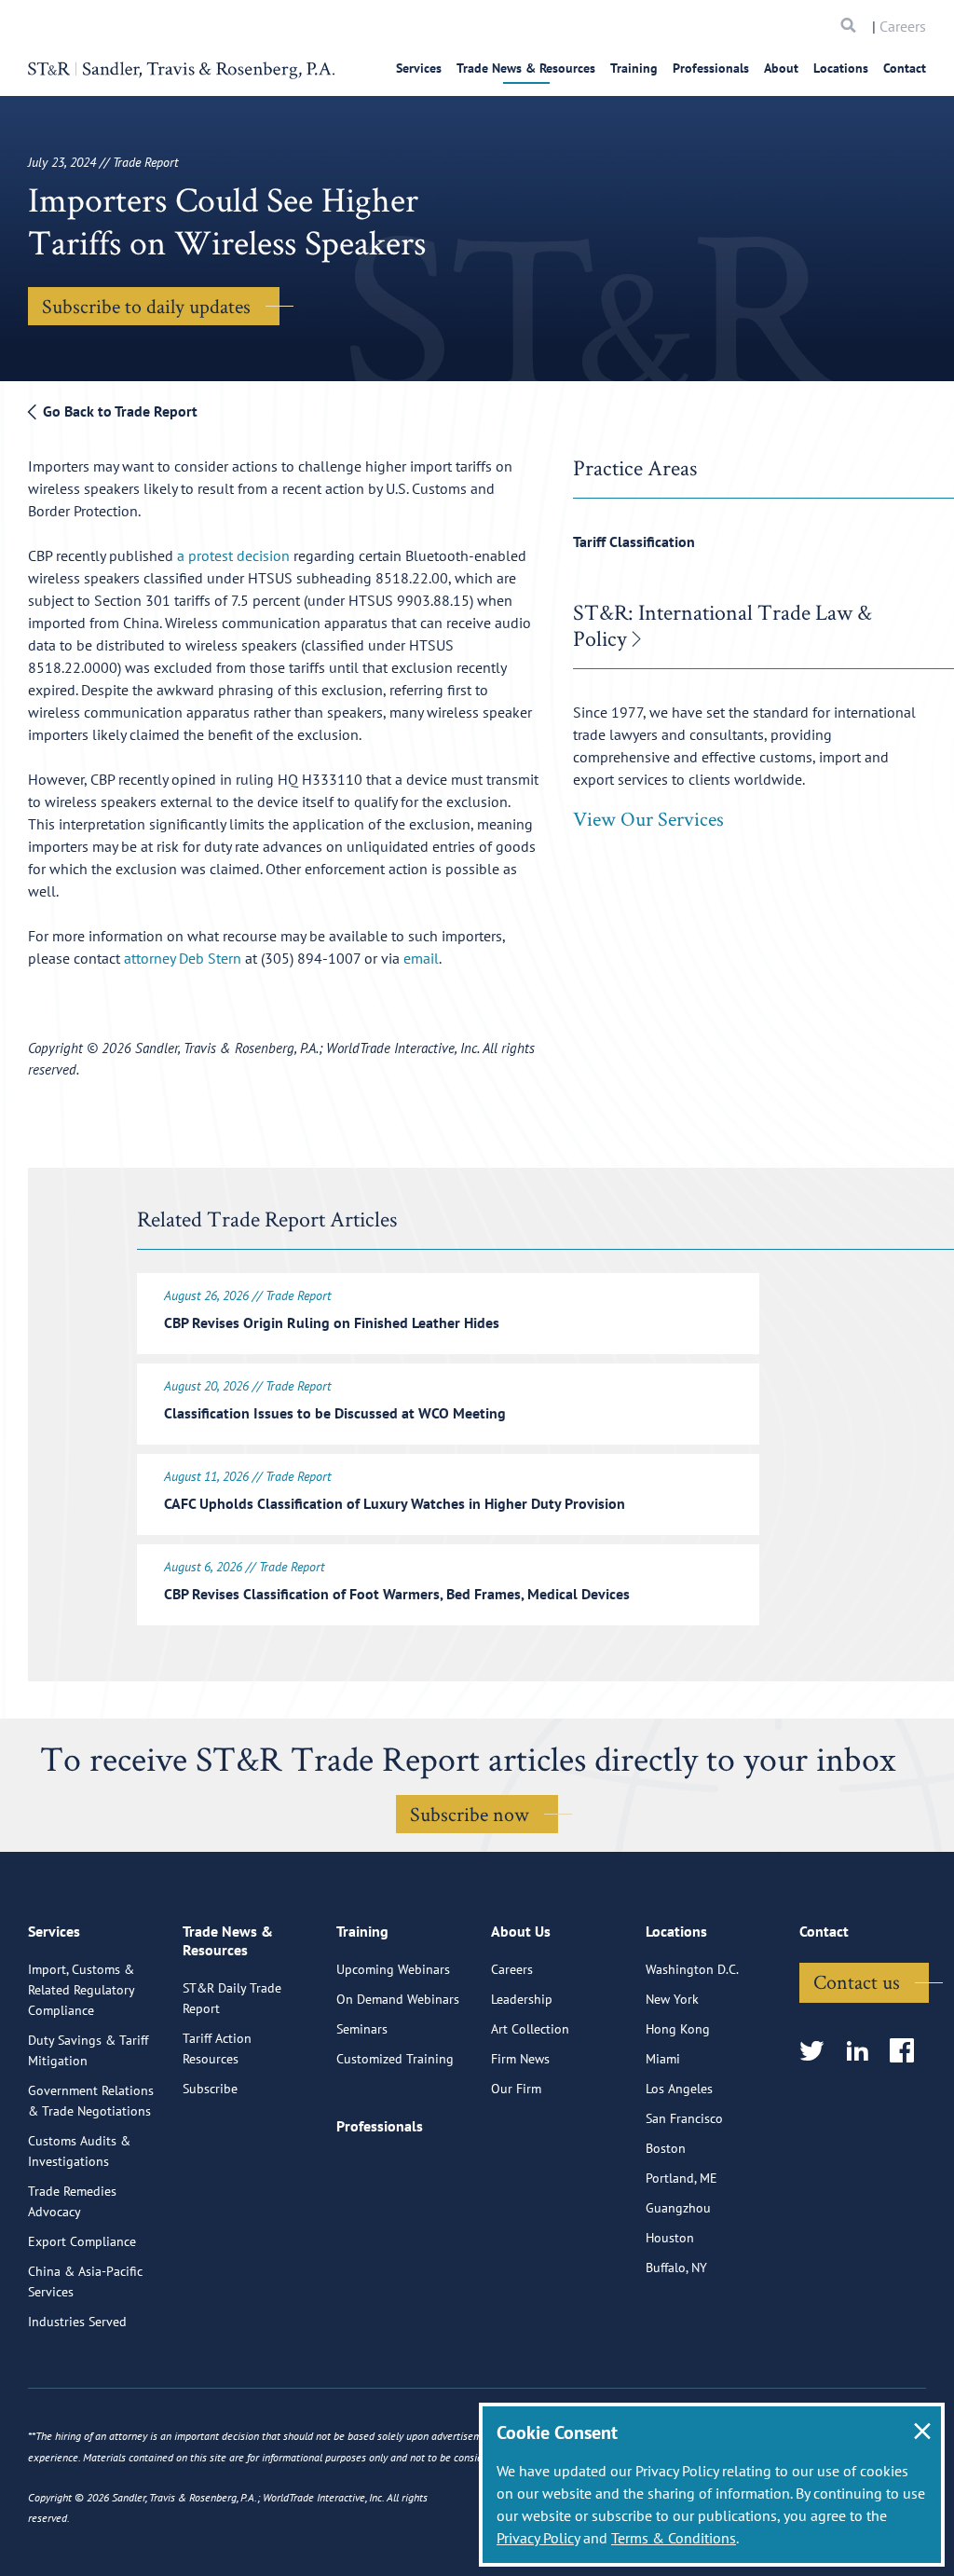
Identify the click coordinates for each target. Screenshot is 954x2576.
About (781, 68)
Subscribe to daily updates (146, 306)
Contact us (857, 1981)
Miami (663, 2059)
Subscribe (210, 2089)
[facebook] (908, 2052)
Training (634, 68)
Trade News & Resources (526, 68)
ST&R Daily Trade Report (232, 1998)
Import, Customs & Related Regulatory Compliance (81, 1990)
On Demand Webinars (398, 1999)
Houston (670, 2238)
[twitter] (818, 2052)
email (421, 958)
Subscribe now (470, 1814)
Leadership (522, 1999)
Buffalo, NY (676, 2268)
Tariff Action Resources (217, 2048)
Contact (905, 68)
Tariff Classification (634, 541)
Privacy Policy (538, 2538)
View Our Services (648, 818)
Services (419, 68)
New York (672, 1999)
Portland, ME (681, 2178)
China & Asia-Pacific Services (85, 2281)
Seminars (362, 2029)
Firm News (520, 2059)
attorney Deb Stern (184, 958)
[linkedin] (863, 2052)
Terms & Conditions (674, 2538)
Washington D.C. (692, 1969)
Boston (666, 2148)
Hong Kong (678, 2029)
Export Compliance (82, 2241)
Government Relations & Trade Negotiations (91, 2101)
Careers (903, 26)
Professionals (711, 68)
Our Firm (516, 2089)
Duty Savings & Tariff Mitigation (88, 2050)
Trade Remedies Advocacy (72, 2201)
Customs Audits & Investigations (79, 2151)
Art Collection (530, 2029)
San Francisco (684, 2118)
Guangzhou (678, 2208)
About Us (521, 1931)
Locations (841, 68)
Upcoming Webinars (393, 1969)
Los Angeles (679, 2089)
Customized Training (395, 2059)
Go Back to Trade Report (118, 411)
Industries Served (77, 2322)
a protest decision (233, 555)
